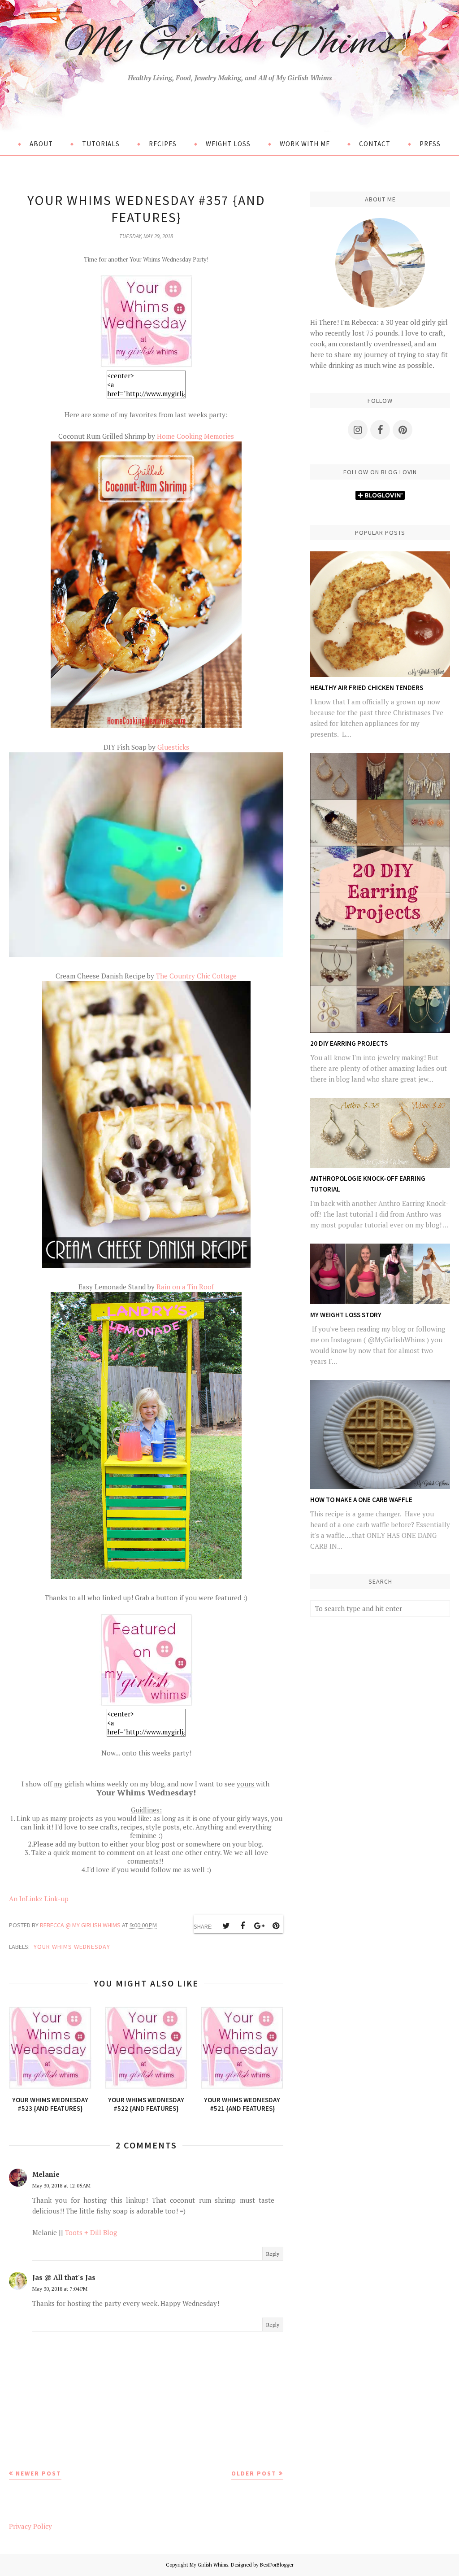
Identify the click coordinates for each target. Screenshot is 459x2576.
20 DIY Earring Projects (349, 1043)
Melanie (46, 2174)
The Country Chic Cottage (196, 976)
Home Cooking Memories (195, 436)
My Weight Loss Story (346, 1315)
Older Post (254, 2473)
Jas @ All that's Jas (64, 2277)
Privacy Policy (30, 2526)
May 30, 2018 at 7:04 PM (60, 2289)
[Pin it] (276, 1926)
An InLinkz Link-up (39, 1899)
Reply (273, 2254)
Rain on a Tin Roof (184, 1287)
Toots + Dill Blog (91, 2232)
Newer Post (39, 2473)
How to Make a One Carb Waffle (361, 1500)
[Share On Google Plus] (259, 1926)
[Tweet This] (226, 1926)
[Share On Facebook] (242, 1926)
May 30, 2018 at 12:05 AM (61, 2185)
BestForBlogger (277, 2565)
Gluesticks (173, 747)
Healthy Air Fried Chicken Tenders (367, 688)
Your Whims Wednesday (72, 1947)
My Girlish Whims (229, 44)
